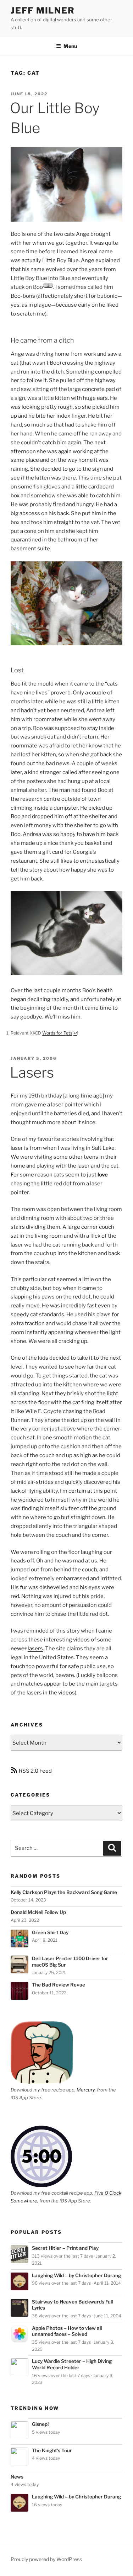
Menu (70, 46)
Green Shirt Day (50, 1932)
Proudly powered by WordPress (46, 2559)
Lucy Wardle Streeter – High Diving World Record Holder (72, 2364)
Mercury (86, 2090)
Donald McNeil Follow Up (38, 1912)
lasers (35, 1649)
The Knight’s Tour (52, 2450)
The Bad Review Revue (59, 1985)
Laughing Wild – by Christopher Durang (76, 2275)
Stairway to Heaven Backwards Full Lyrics (72, 2305)
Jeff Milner (43, 10)
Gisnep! (40, 2424)
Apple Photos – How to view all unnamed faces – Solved (67, 2331)
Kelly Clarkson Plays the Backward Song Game (64, 1892)
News (17, 2477)
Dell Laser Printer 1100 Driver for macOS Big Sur (70, 1962)
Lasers (32, 1072)
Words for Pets (57, 1033)
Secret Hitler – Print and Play (65, 2248)
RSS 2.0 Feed (35, 1771)
